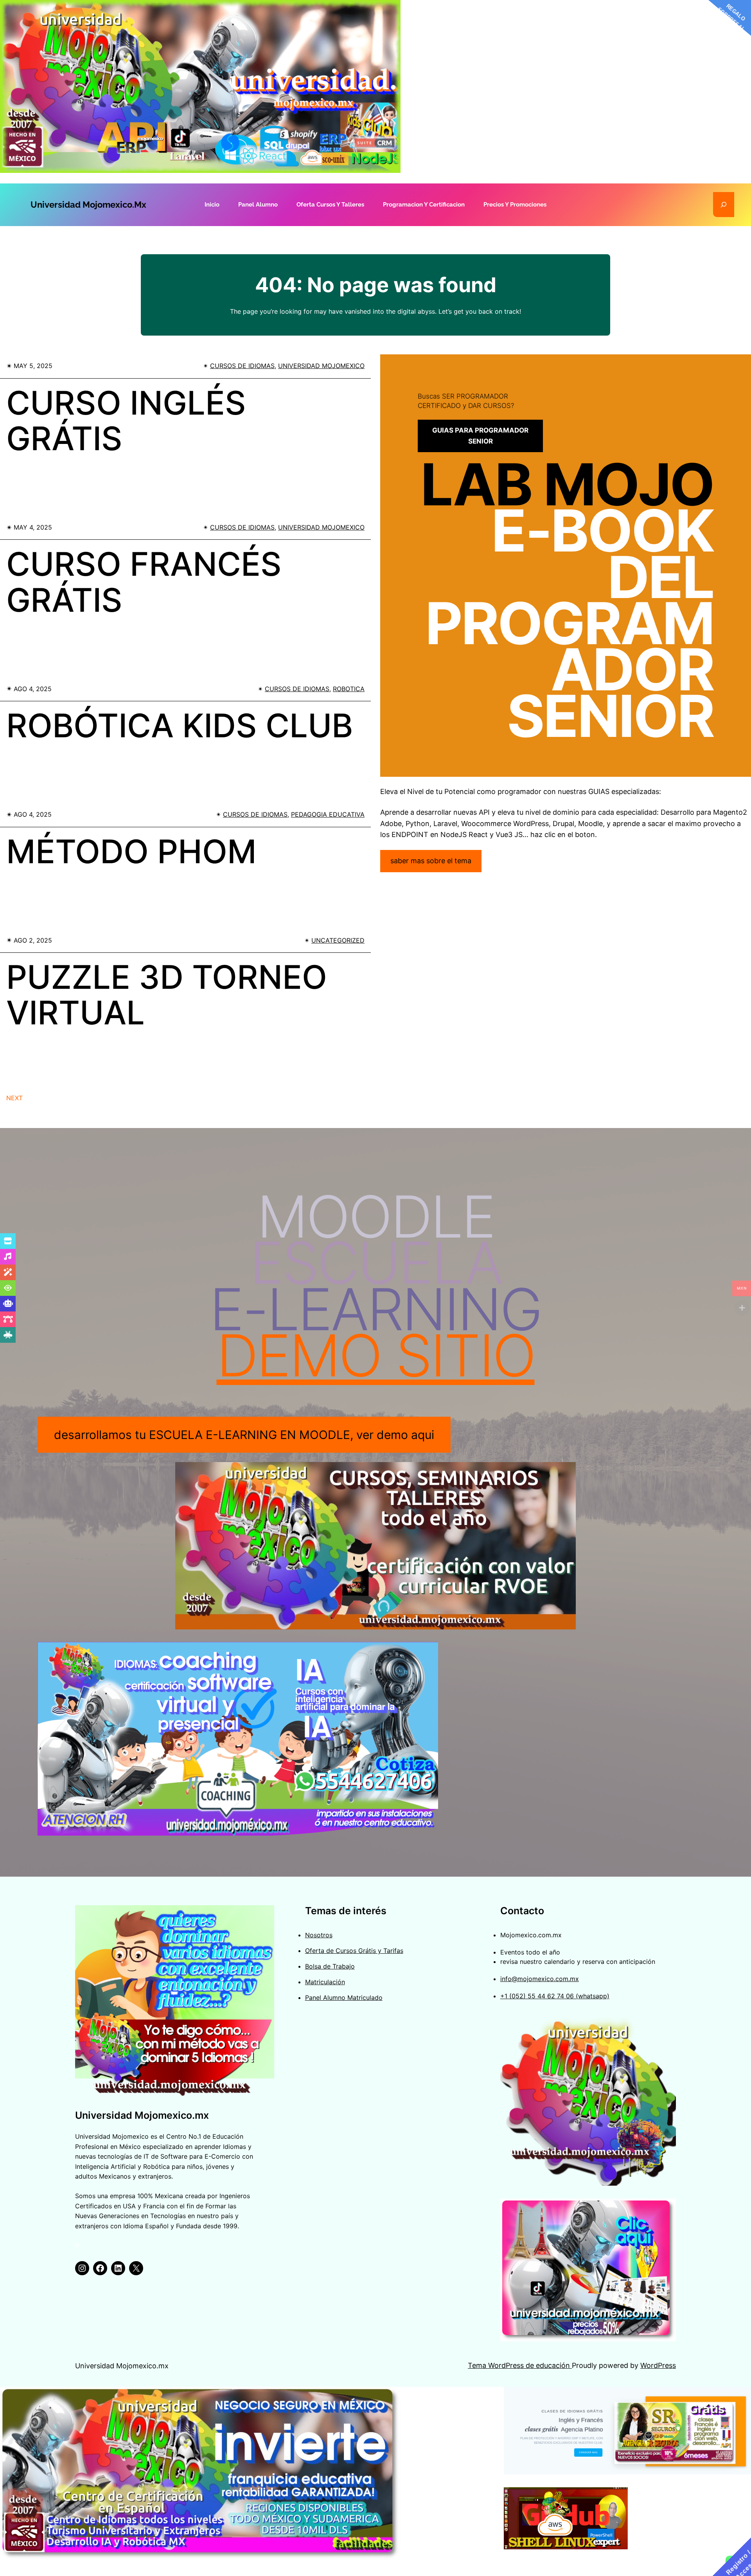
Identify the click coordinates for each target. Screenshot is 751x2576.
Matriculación (325, 1982)
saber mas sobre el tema (431, 861)
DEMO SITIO (376, 1355)
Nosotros (319, 1935)
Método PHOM (131, 851)
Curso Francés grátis (144, 582)
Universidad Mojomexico (321, 366)
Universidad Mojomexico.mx (88, 205)
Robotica (349, 689)
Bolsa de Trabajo (330, 1966)
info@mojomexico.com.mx (540, 1979)
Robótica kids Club (180, 726)
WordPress (658, 2365)
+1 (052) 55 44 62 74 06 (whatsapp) (555, 1996)
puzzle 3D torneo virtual (167, 995)
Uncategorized (338, 940)
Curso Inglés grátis (126, 421)
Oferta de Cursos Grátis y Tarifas (354, 1951)
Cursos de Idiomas (242, 366)
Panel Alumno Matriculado (344, 1998)
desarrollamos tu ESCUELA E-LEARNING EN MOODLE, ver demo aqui (244, 1435)
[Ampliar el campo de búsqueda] (724, 205)
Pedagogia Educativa (328, 814)
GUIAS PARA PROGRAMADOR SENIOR (480, 436)
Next (14, 1098)
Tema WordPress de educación (520, 2365)
